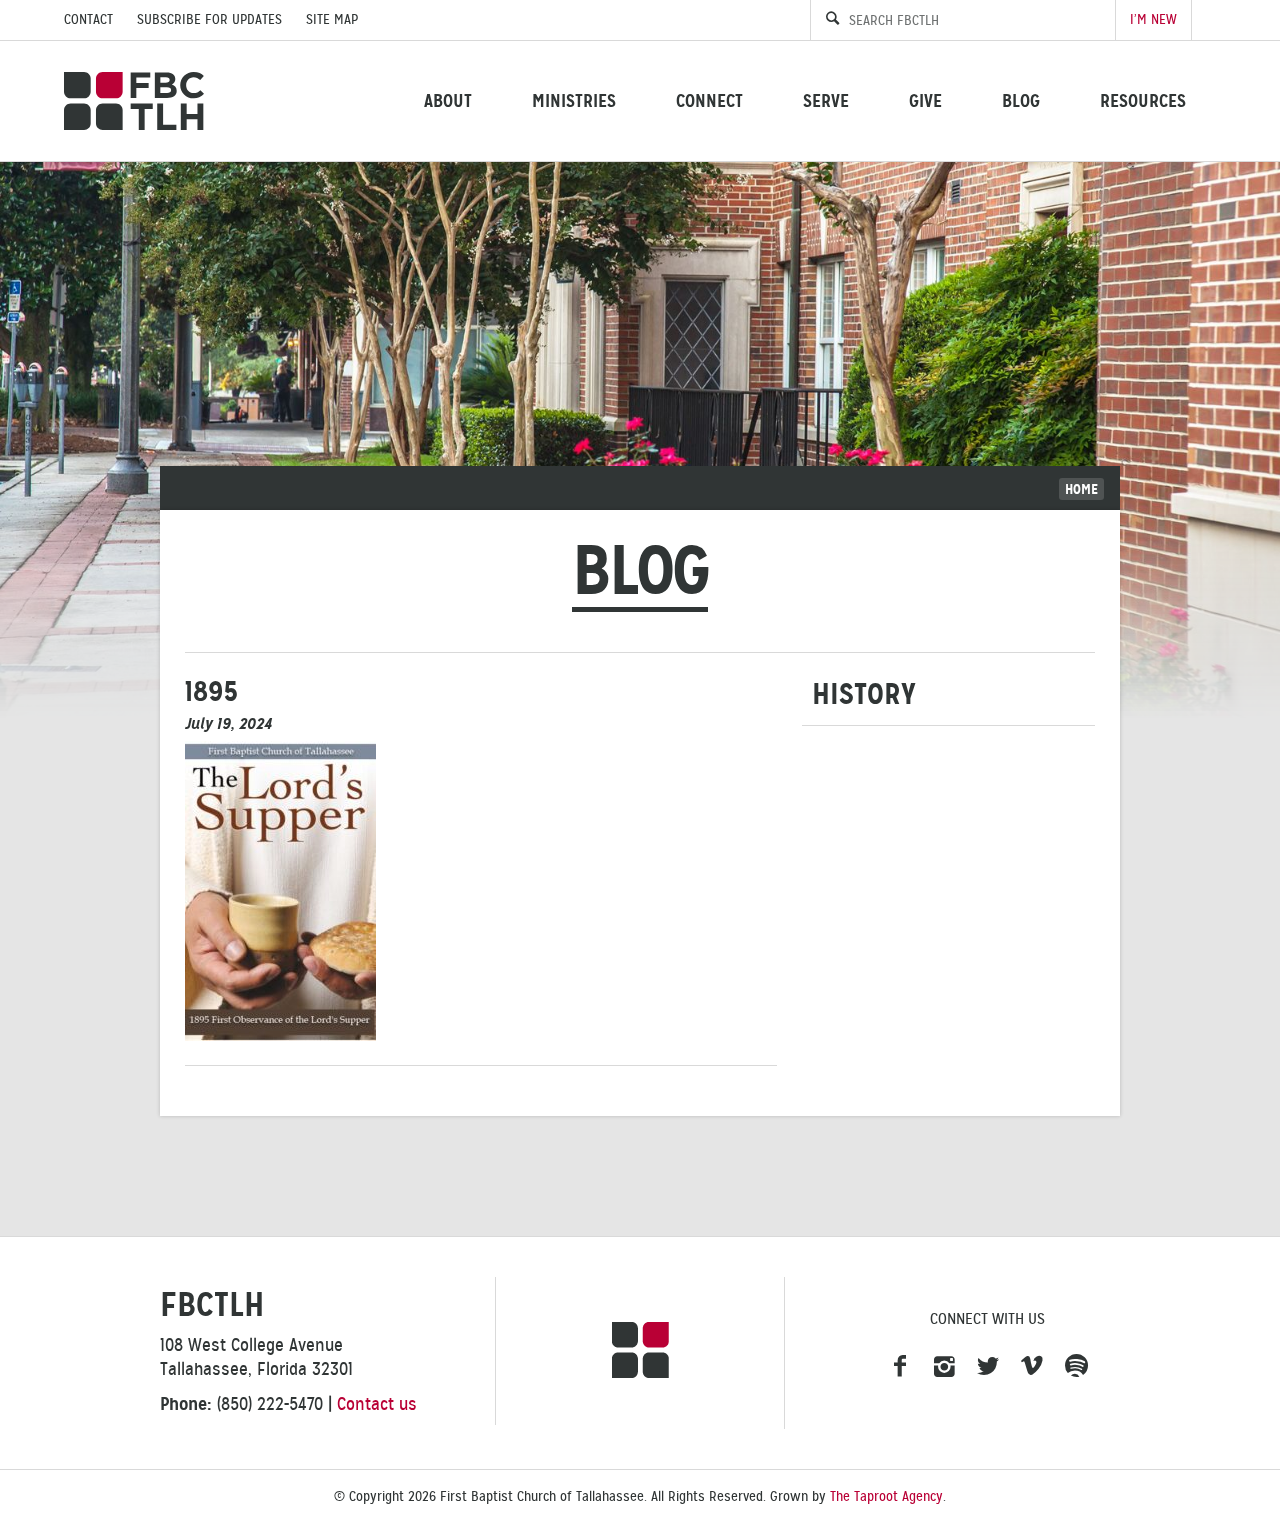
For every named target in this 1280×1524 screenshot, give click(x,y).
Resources (1143, 100)
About (448, 100)
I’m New (1153, 19)
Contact (88, 19)
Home (1081, 489)
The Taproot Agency (886, 1496)
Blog (1021, 100)
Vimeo (1032, 1367)
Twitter (988, 1367)
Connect (709, 100)
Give (925, 100)
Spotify (1076, 1367)
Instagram (944, 1367)
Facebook (900, 1367)
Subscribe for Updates (209, 19)
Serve (826, 100)
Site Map (332, 19)
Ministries (574, 100)
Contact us (377, 1404)
